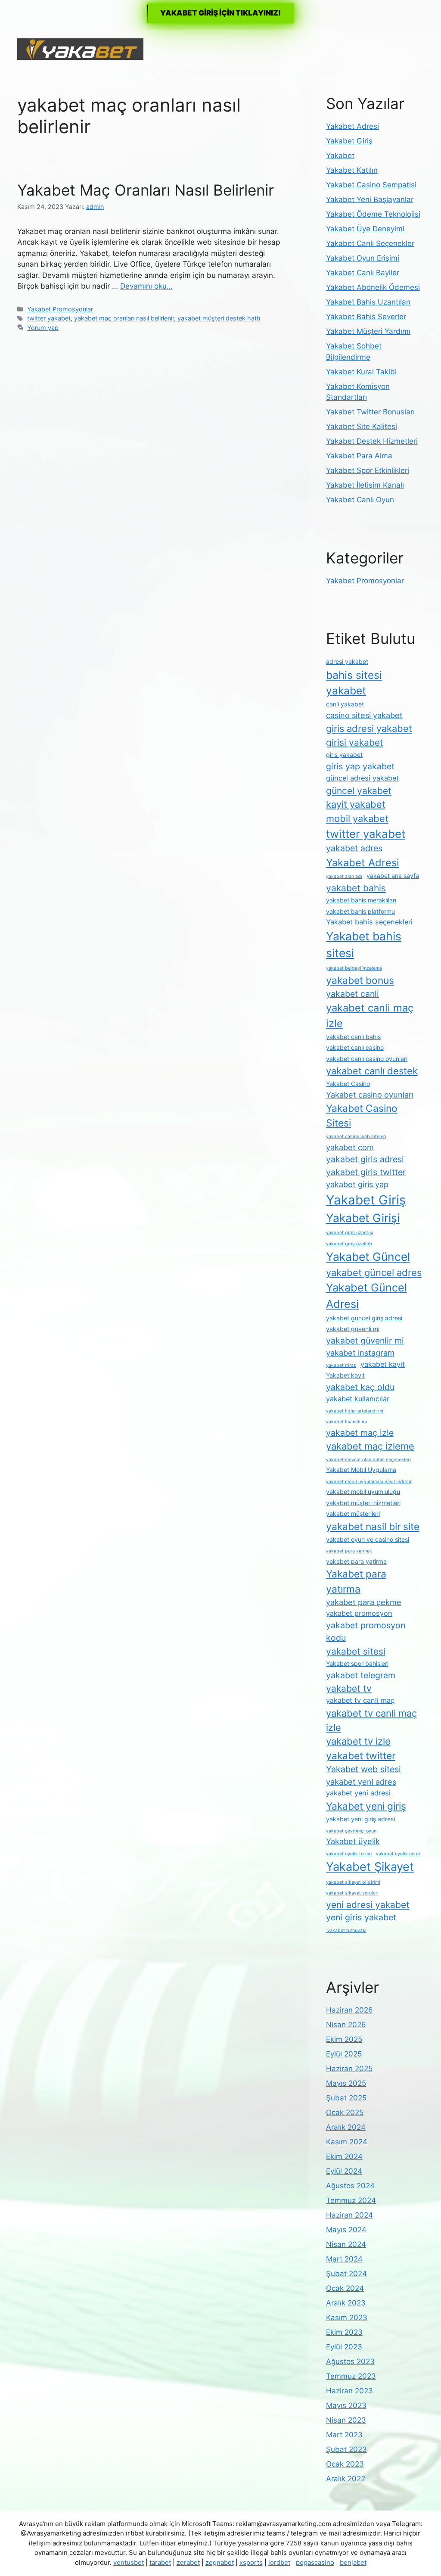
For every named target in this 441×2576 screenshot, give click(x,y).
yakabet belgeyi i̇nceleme (354, 968)
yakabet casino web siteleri (356, 1137)
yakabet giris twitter (366, 1172)
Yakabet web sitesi (363, 1769)
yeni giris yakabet (361, 1917)
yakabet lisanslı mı (346, 1422)
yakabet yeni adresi (358, 1793)
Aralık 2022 (346, 2479)
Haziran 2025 (349, 2069)
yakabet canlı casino (355, 1047)
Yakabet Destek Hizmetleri (372, 441)
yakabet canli (352, 994)
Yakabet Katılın (352, 170)
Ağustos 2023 (350, 2361)
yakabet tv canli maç (360, 1700)
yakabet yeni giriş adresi (360, 1819)
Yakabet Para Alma (359, 456)
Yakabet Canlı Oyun (360, 500)
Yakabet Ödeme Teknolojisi (373, 214)
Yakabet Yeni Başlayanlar (370, 199)
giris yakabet (344, 754)
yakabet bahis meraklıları (361, 900)
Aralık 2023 (346, 2303)
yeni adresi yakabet (368, 1905)
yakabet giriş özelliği (349, 1244)
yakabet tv (349, 1688)
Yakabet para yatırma (356, 1581)
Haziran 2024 (349, 2215)
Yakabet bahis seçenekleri (369, 922)
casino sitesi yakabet (364, 715)
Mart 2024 (344, 2259)
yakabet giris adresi (365, 1159)
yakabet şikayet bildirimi (353, 1882)
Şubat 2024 (346, 2274)
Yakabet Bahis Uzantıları (368, 302)
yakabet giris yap (357, 1184)
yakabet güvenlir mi (365, 1341)
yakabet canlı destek (372, 1071)
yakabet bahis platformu (360, 911)
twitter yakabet (49, 318)
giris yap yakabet (360, 766)
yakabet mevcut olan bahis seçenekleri (368, 1460)
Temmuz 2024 (351, 2200)
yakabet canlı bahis (353, 1037)
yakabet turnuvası (346, 1930)
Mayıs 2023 (346, 2405)
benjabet (353, 2562)
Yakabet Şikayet (370, 1867)
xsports (251, 2562)
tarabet (160, 2562)
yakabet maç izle (360, 1433)
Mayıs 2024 (346, 2230)
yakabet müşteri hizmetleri (363, 1503)
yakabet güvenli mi (353, 1329)
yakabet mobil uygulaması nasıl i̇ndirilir (369, 1482)
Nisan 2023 (346, 2420)
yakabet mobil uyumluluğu (363, 1492)
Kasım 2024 (347, 2142)
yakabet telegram (361, 1675)
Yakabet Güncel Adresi (366, 1296)
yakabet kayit (383, 1364)
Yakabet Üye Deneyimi (365, 229)
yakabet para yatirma (356, 1561)
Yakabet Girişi (363, 1218)
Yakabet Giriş (349, 141)
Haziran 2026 (349, 2010)
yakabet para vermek (349, 1551)
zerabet (188, 2562)
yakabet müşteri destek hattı (219, 318)
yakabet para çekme (364, 1602)
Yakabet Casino (348, 1084)
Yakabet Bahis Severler (366, 317)
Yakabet (340, 156)
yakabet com (350, 1147)
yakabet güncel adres (374, 1272)
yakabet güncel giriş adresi (364, 1318)
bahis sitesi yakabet (354, 683)
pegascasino (315, 2562)
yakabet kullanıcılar (358, 1399)
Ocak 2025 (345, 2112)
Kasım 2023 (347, 2318)
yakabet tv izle (358, 1741)
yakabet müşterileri (353, 1514)
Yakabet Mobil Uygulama (361, 1470)
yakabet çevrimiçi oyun (351, 1831)
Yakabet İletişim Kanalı (365, 485)
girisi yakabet (355, 742)
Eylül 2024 (344, 2171)
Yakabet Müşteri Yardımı (368, 331)
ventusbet (129, 2562)
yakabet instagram (360, 1353)
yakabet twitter (361, 1756)
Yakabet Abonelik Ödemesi (373, 287)
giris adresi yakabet (369, 728)
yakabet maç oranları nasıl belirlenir (124, 318)
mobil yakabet (357, 818)
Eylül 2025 (344, 2054)
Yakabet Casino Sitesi (362, 1116)
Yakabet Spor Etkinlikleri (368, 470)
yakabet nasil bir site (373, 1527)
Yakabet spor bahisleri (357, 1663)
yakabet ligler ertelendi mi (355, 1411)
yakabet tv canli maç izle (371, 1720)
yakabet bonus (360, 980)
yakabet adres (354, 848)
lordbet (279, 2562)
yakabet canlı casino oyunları (367, 1059)
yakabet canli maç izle (370, 1016)
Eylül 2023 (344, 2347)
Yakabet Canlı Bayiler (363, 273)
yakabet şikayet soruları (352, 1893)
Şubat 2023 (346, 2449)
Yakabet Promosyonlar (60, 309)
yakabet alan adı (344, 876)
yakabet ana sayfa (393, 876)
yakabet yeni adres (361, 1782)
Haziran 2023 (349, 2391)
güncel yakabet (359, 791)
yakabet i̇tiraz (341, 1365)
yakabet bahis (356, 888)
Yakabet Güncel (368, 1257)
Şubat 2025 (346, 2098)
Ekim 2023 (344, 2332)
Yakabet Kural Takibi (361, 372)
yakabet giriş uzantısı (350, 1233)
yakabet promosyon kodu (366, 1632)
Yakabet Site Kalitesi (362, 426)
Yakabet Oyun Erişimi (363, 258)
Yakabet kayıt (345, 1375)
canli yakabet (345, 704)
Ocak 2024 (345, 2288)
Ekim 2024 (344, 2156)
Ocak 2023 (345, 2464)
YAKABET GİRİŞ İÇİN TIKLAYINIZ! (220, 13)
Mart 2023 (344, 2435)
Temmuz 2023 (351, 2376)
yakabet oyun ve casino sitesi (368, 1539)
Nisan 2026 (346, 2025)
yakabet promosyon (359, 1613)
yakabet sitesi (356, 1651)
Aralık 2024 (346, 2127)
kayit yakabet (356, 804)
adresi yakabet (347, 661)
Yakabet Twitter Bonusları (370, 412)
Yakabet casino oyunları (370, 1095)
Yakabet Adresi (352, 126)
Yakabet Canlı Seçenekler (370, 243)
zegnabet (220, 2562)
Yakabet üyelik (353, 1841)
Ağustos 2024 (350, 2186)
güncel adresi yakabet (362, 778)
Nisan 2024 (346, 2244)
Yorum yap (43, 328)
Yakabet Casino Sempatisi (371, 185)
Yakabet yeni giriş (366, 1806)
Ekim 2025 (344, 2039)
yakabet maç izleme (370, 1446)
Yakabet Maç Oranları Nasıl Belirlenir (146, 190)
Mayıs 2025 (346, 2083)
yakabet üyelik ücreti (399, 1854)
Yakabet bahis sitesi (364, 945)
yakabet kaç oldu (360, 1387)
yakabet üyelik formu (349, 1854)
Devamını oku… (146, 286)
